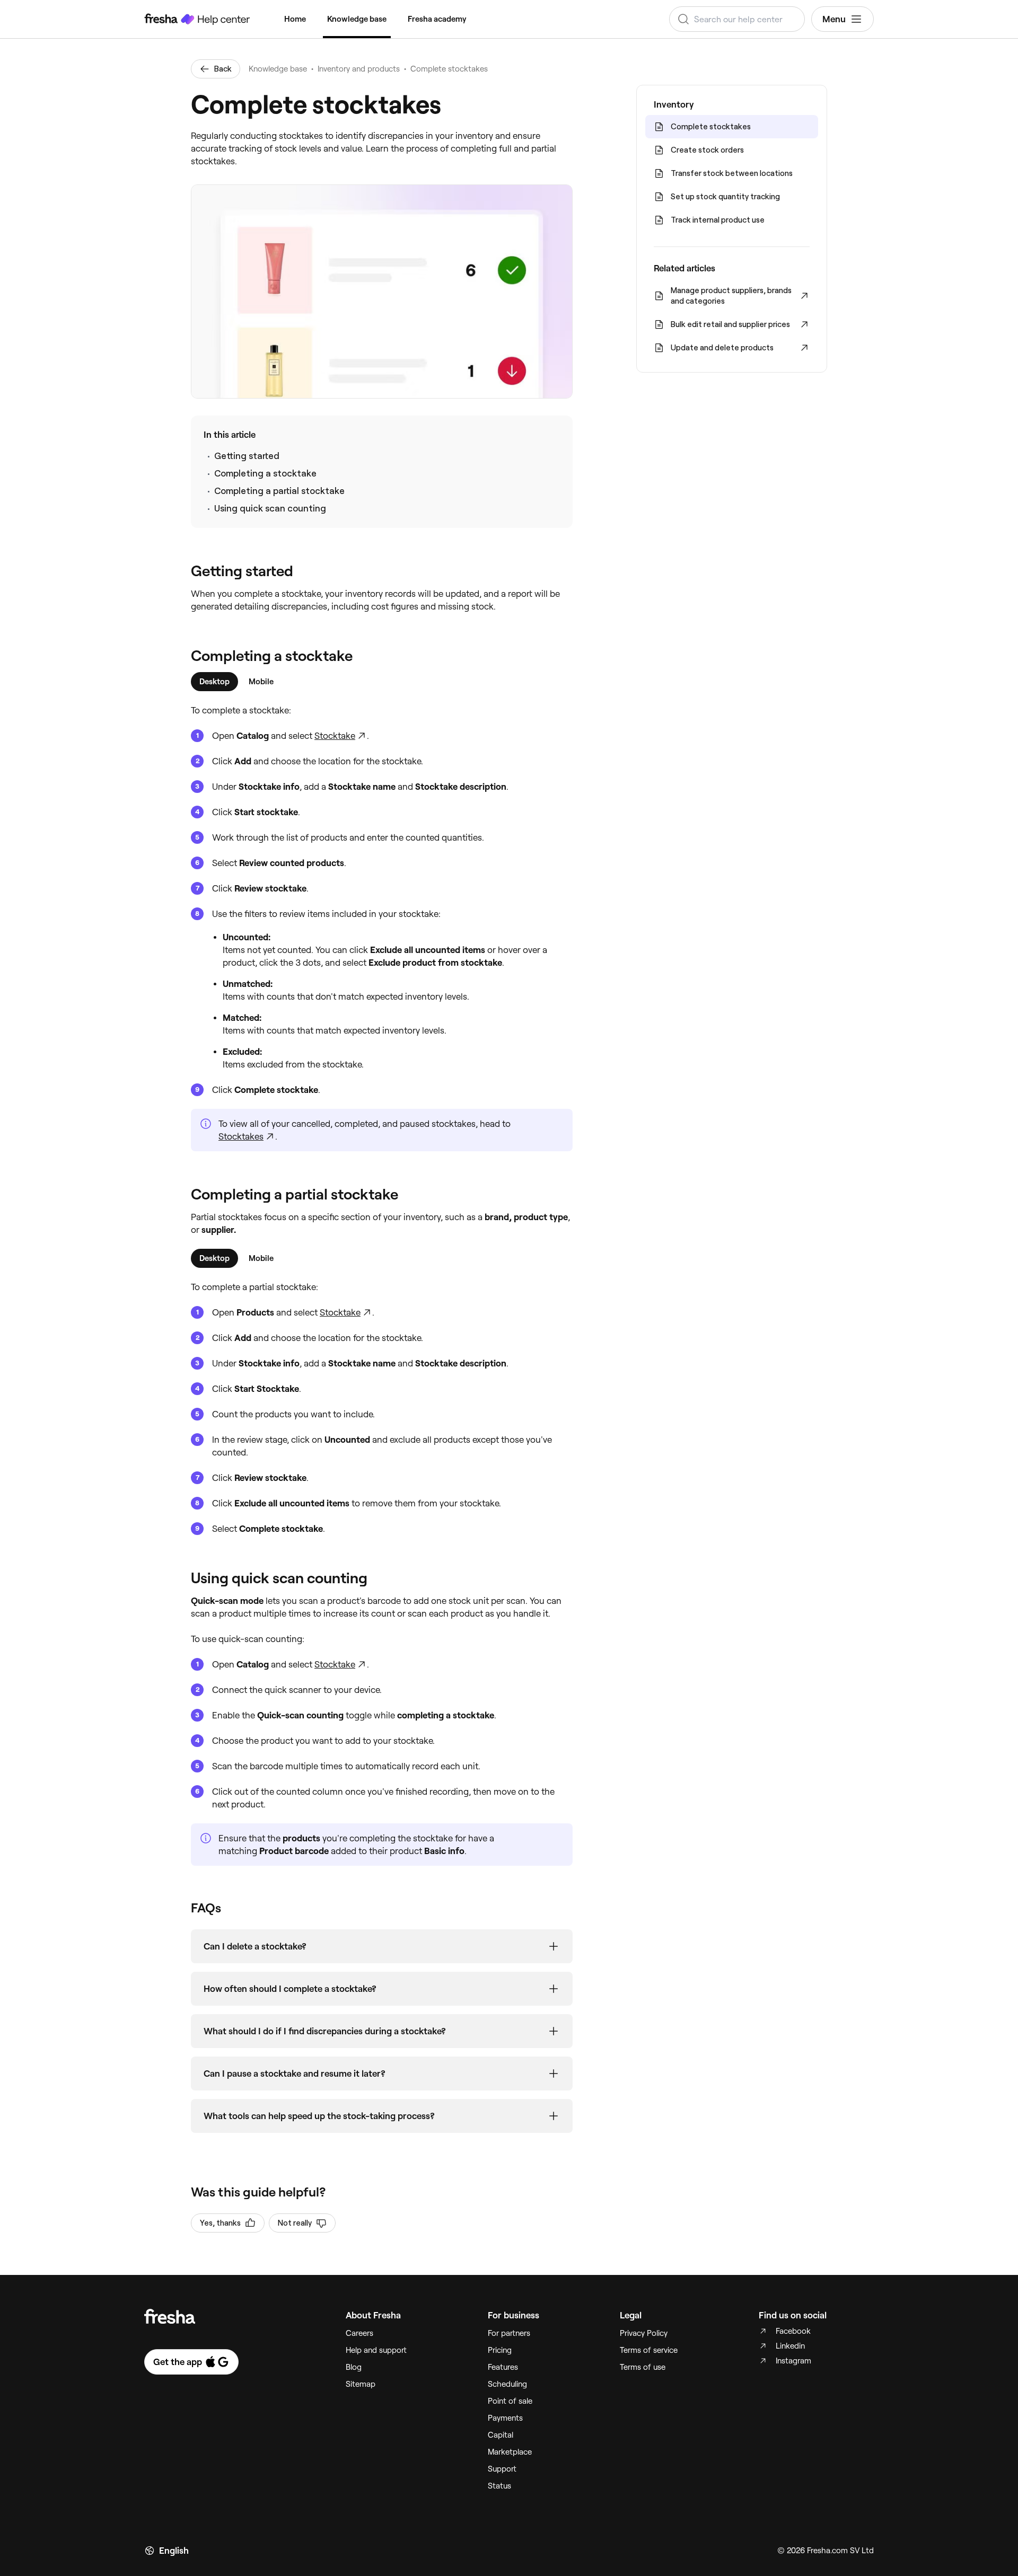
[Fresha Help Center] (197, 19)
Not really (295, 2223)
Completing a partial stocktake (279, 491)
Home (295, 19)
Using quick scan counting (270, 508)
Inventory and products (359, 69)
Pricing (500, 2350)
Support (502, 2469)
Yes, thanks (220, 2223)
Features (503, 2367)
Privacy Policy (644, 2333)
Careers (359, 2333)
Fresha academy (437, 19)
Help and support (376, 2350)
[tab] (214, 682)
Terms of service (649, 2350)
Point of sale (510, 2401)
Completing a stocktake (265, 473)
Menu (834, 19)
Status (499, 2486)
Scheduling (507, 2384)
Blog (354, 2367)
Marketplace (510, 2452)
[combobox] (737, 19)
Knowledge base (357, 19)
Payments (505, 2418)
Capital (501, 2435)
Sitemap (361, 2384)
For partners (509, 2333)
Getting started (247, 456)
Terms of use (643, 2367)
